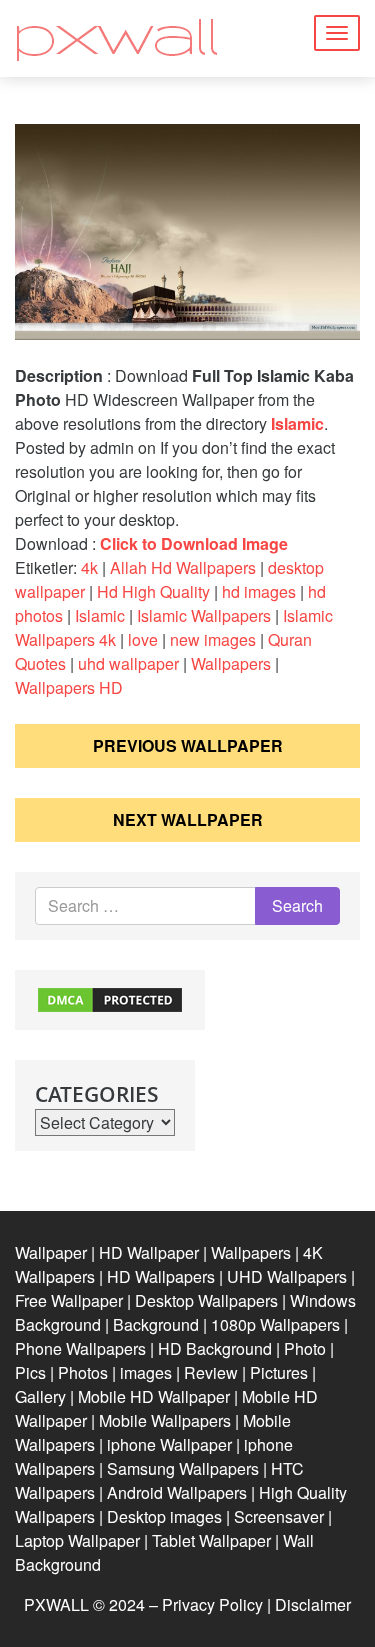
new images (213, 639)
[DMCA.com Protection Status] (110, 997)
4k (89, 567)
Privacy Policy (212, 1604)
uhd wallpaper (128, 663)
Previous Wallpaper (188, 745)
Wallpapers (231, 663)
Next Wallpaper (188, 819)
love (143, 639)
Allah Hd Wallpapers (183, 567)
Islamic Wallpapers (204, 615)
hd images (259, 591)
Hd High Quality (153, 591)
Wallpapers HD (69, 687)
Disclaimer (313, 1604)
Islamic (297, 423)
